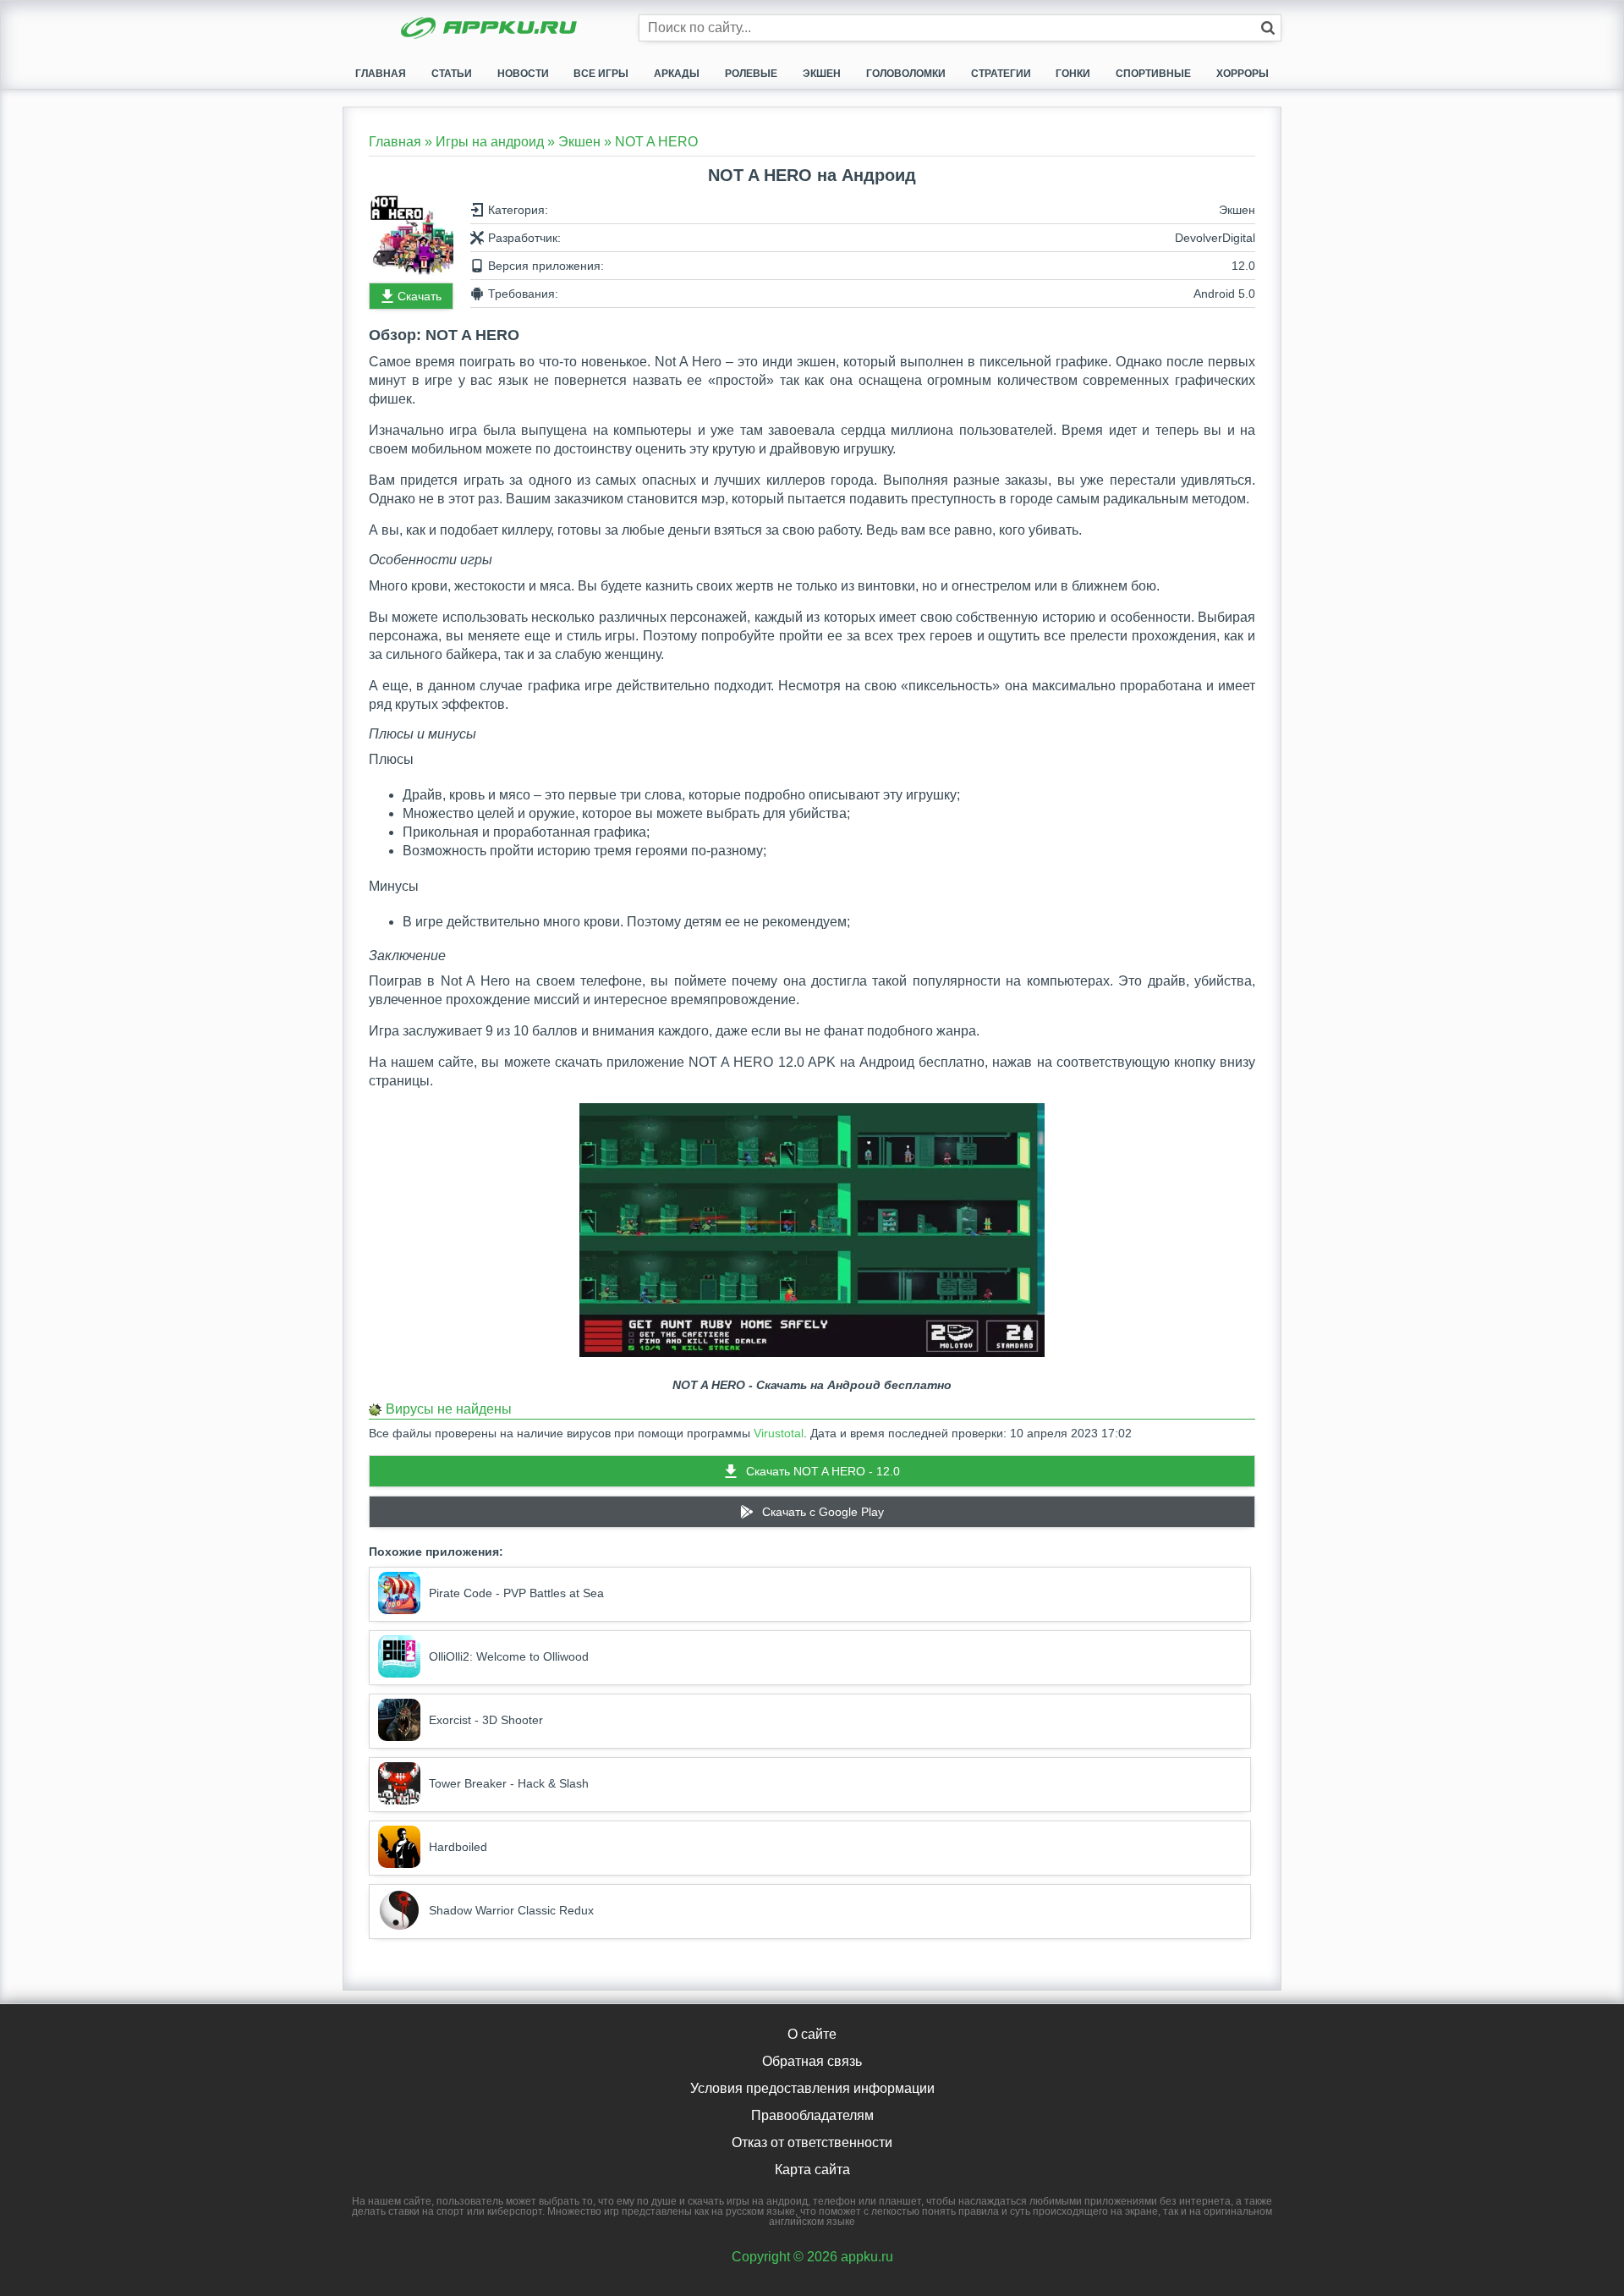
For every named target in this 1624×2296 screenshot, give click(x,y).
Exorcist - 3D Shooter (486, 1720)
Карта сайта (812, 2170)
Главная (381, 74)
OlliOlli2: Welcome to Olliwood (509, 1656)
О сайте (812, 2034)
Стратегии (1001, 74)
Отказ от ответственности (812, 2142)
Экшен (822, 74)
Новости (523, 74)
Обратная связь (812, 2061)
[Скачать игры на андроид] (491, 30)
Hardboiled (458, 1847)
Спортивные (1153, 74)
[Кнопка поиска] (1268, 28)
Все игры (601, 74)
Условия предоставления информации (812, 2088)
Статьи (452, 74)
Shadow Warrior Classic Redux (511, 1910)
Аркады (677, 74)
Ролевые (751, 74)
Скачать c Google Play (823, 1512)
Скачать (420, 296)
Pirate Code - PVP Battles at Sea (516, 1593)
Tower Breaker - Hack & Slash (509, 1783)
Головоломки (906, 74)
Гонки (1073, 74)
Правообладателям (812, 2115)
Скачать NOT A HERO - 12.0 (823, 1471)
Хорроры (1243, 74)
